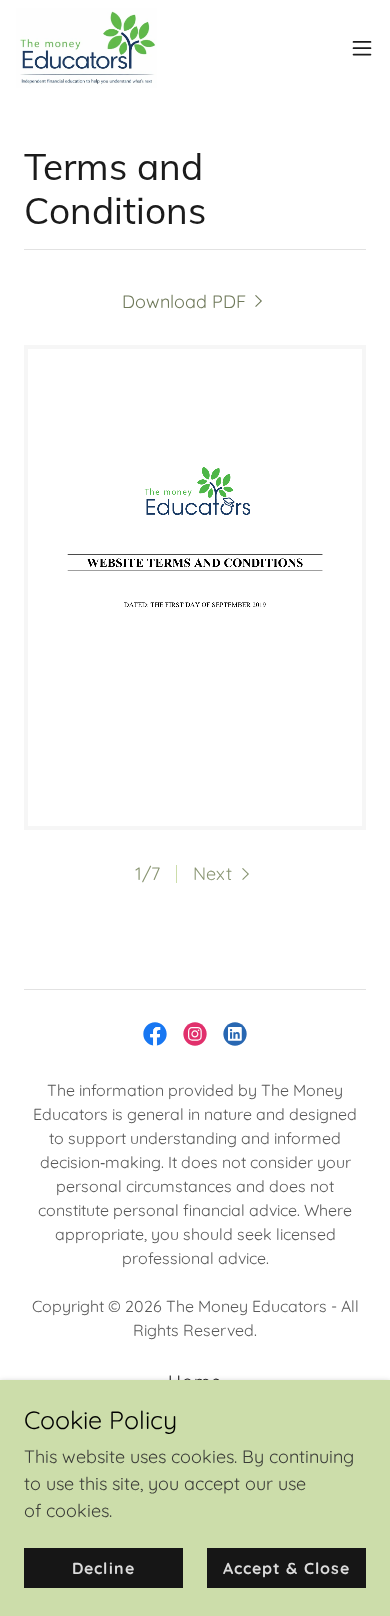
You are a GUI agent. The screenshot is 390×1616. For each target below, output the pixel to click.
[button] (362, 48)
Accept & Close (286, 1568)
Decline (103, 1568)
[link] (86, 48)
